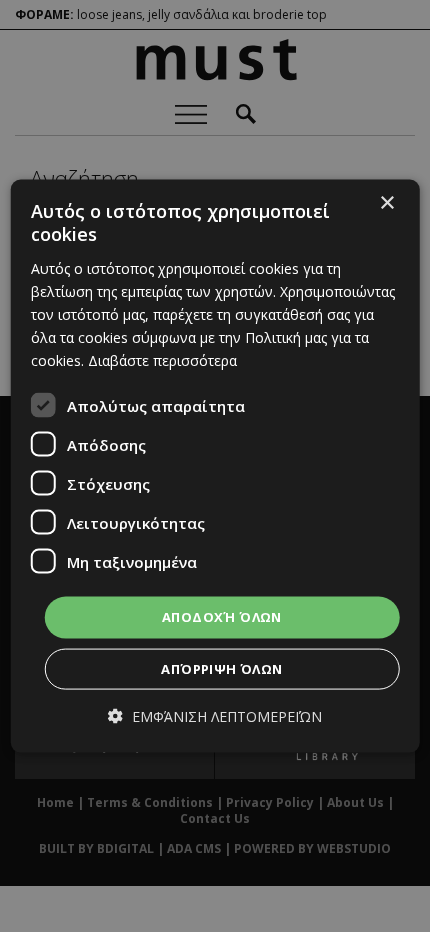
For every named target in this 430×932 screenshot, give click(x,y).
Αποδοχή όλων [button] (222, 617)
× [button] (386, 203)
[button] (215, 715)
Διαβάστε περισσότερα (162, 360)
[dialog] (215, 466)
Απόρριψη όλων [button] (221, 668)
